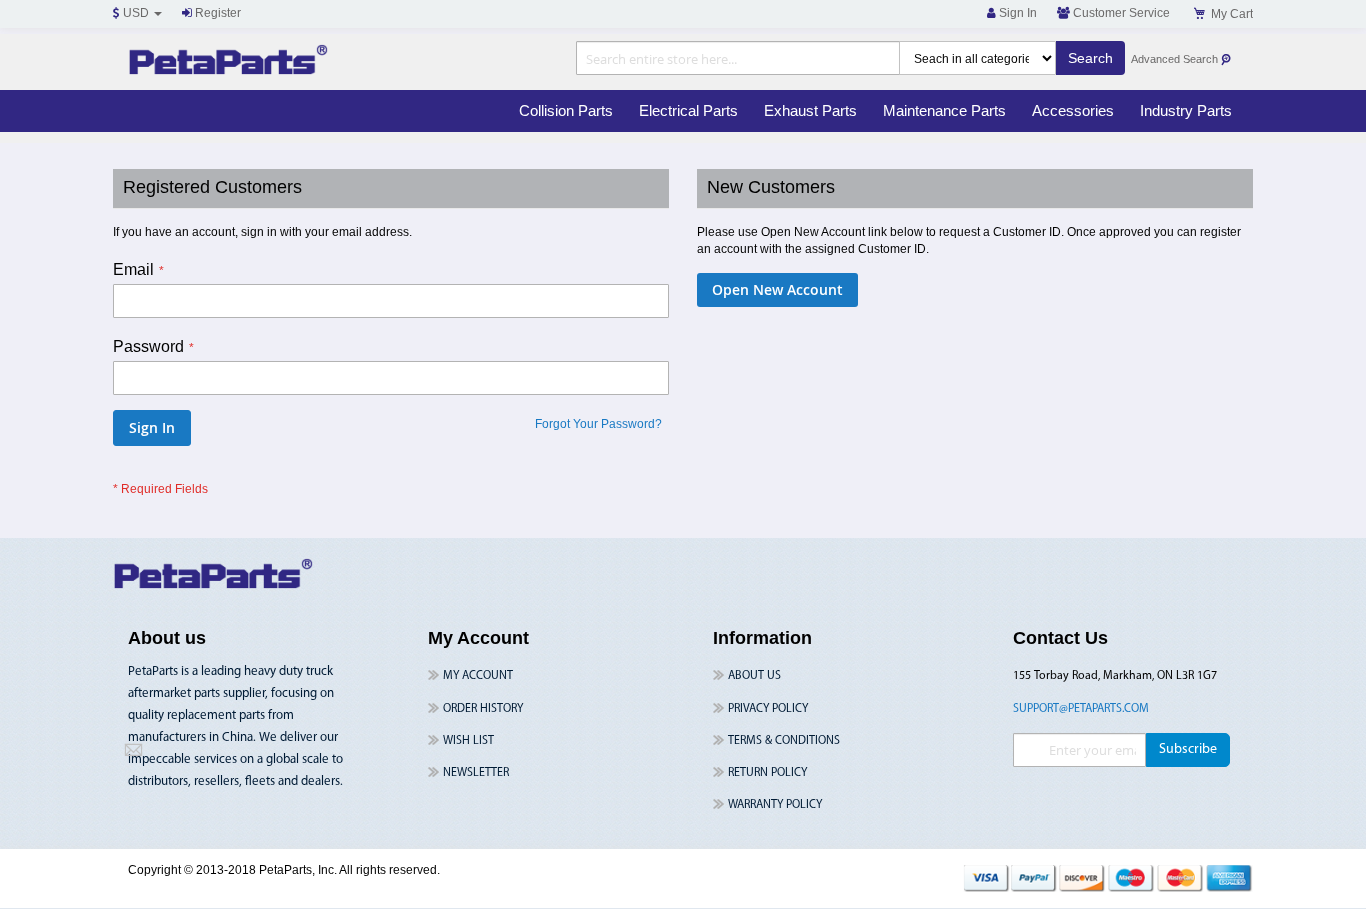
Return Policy (767, 773)
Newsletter (476, 773)
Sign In (1016, 13)
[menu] (875, 111)
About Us (754, 676)
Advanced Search (1176, 59)
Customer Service (1120, 13)
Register (216, 13)
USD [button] (136, 13)
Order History (483, 709)
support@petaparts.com (1081, 709)
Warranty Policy (775, 805)
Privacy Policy (768, 709)
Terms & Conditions (784, 741)
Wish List (468, 741)
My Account (478, 676)
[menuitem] (566, 111)
